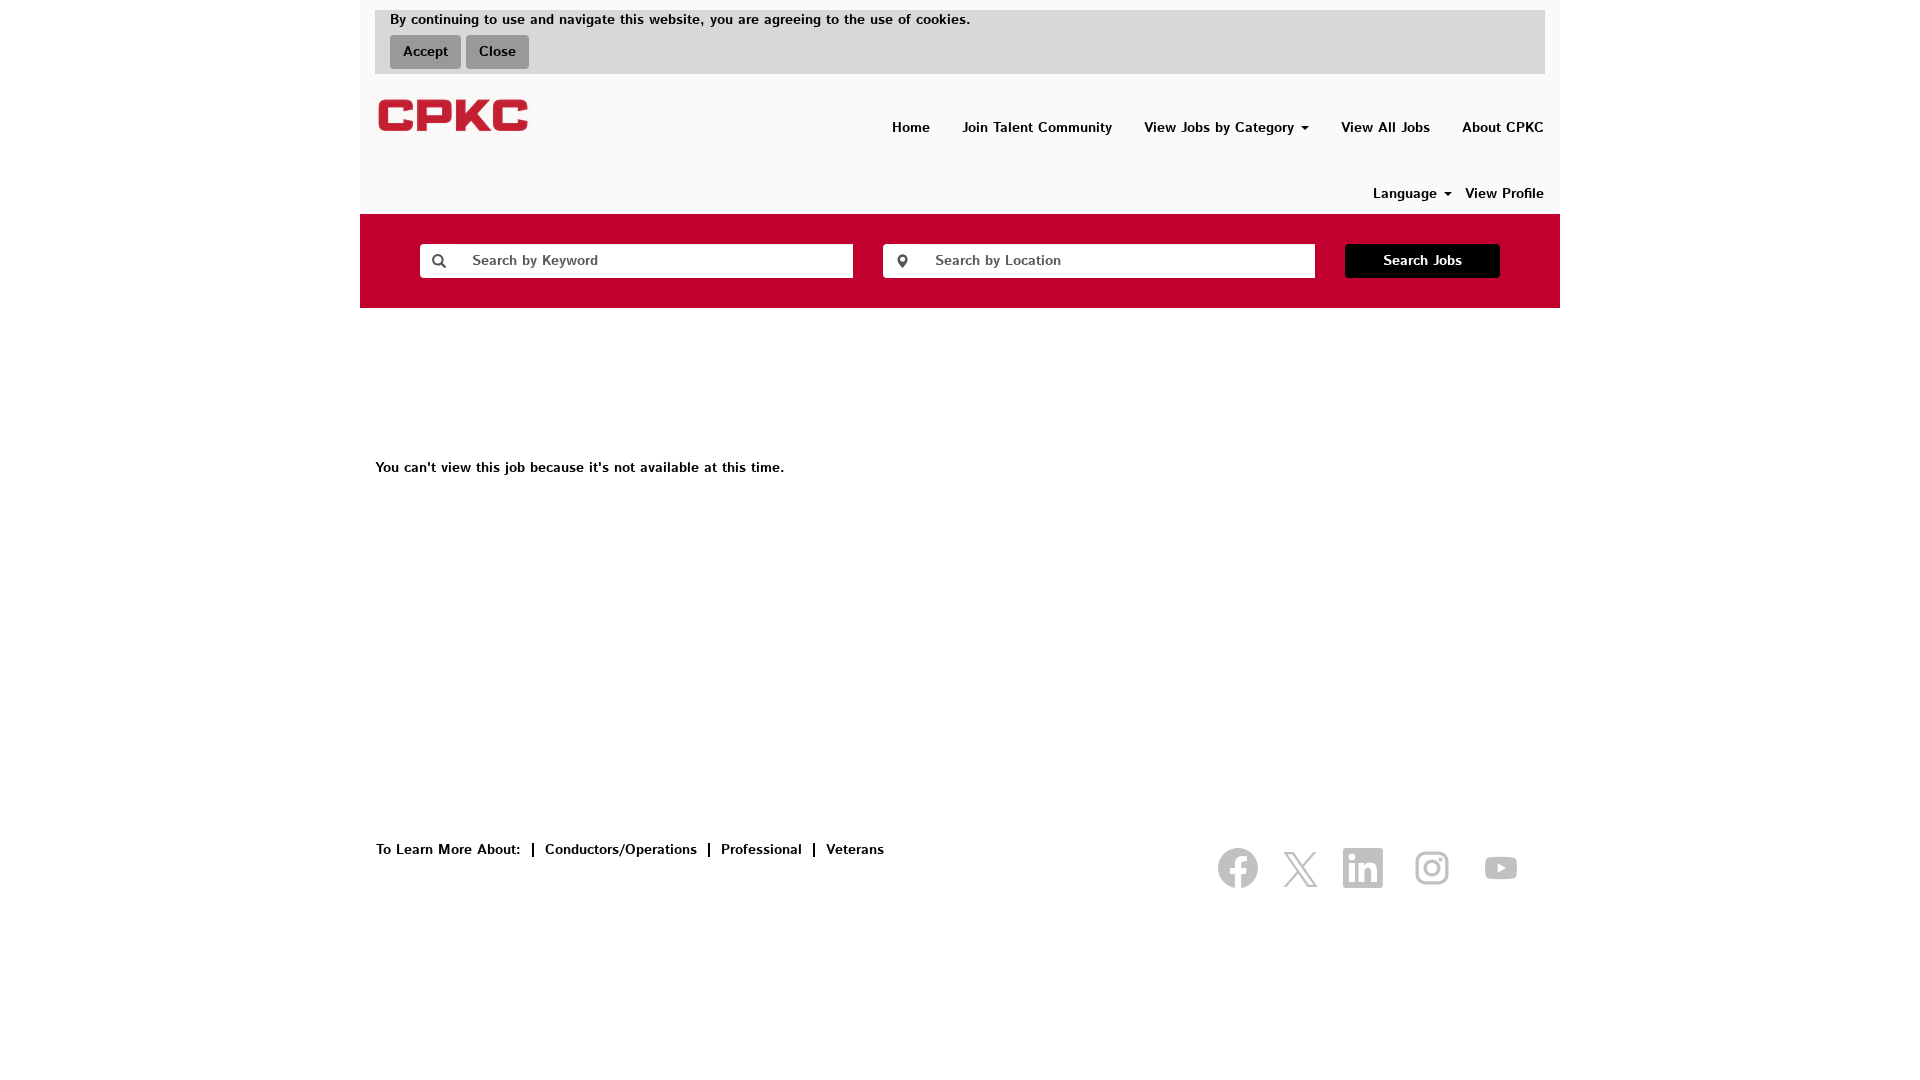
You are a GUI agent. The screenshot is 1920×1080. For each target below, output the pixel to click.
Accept (425, 52)
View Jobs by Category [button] (1221, 128)
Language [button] (1407, 194)
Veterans (855, 850)
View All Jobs (1385, 128)
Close (497, 52)
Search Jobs (1422, 261)
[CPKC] (453, 115)
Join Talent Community (1037, 128)
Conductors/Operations (621, 850)
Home (911, 128)
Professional (761, 850)
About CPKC (1503, 128)
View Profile (1504, 194)
